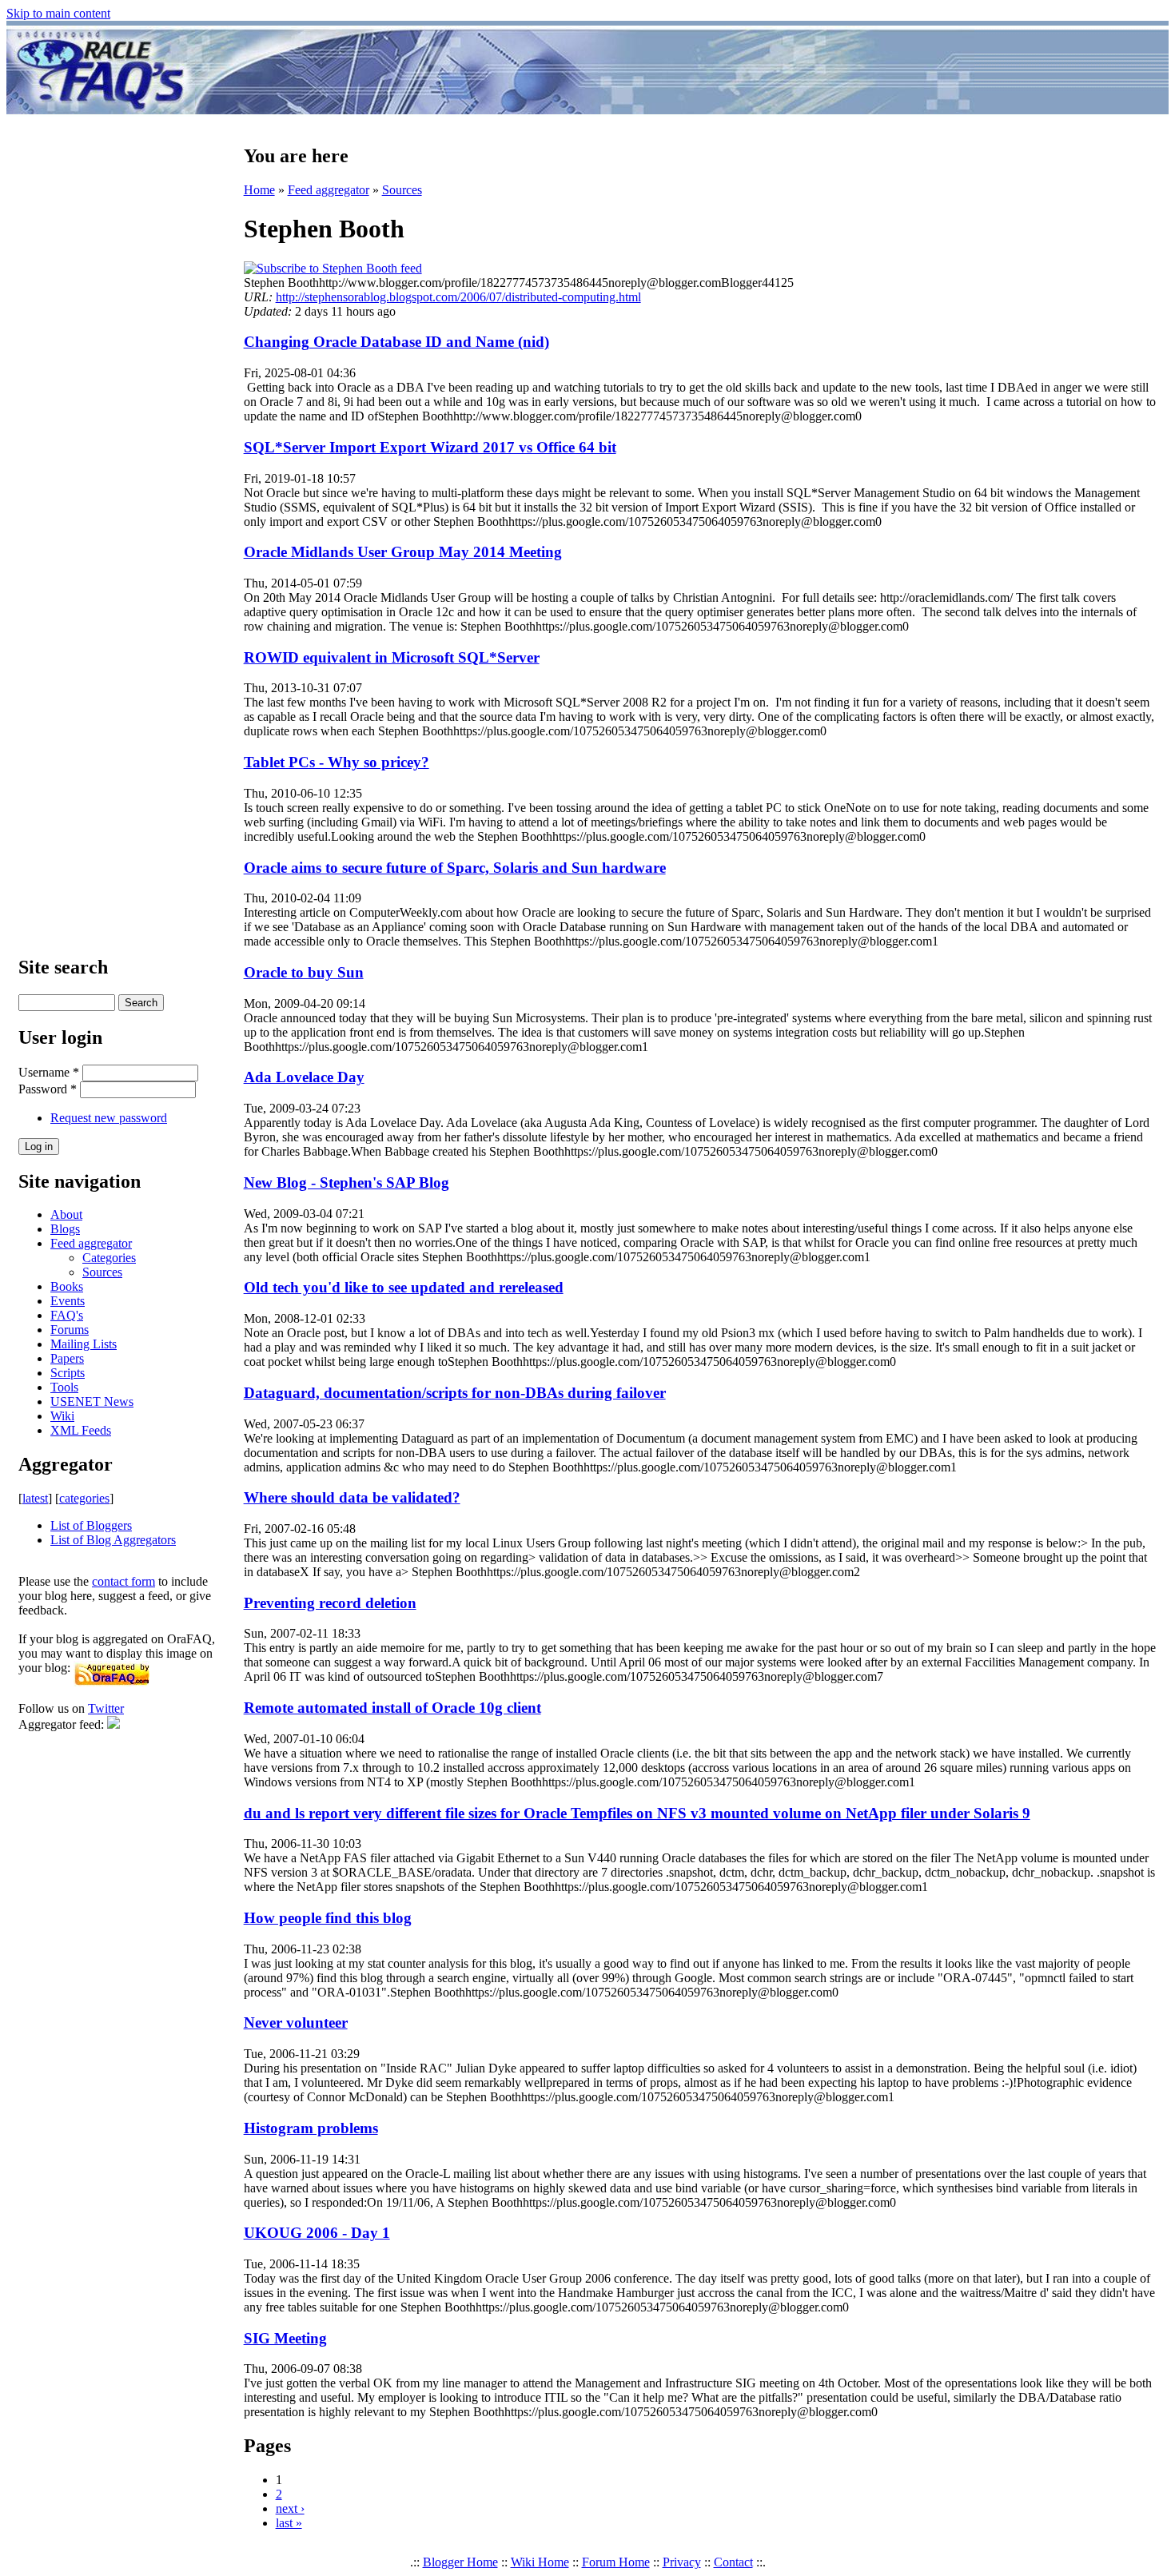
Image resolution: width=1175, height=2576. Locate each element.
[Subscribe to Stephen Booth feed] (333, 268)
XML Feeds (81, 1430)
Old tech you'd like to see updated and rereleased (404, 1287)
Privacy (682, 2562)
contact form (123, 1581)
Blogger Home (460, 2562)
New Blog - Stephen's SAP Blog (347, 1182)
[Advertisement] (682, 70)
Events (68, 1301)
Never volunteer (296, 2023)
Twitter (106, 1708)
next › (290, 2508)
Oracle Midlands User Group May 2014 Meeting (403, 552)
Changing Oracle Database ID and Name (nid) (396, 342)
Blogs (65, 1229)
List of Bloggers (91, 1525)
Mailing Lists (84, 1344)
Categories (109, 1258)
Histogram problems (311, 2128)
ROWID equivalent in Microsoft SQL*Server (392, 657)
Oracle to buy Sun (304, 972)
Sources (102, 1272)
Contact (733, 2562)
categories (84, 1498)
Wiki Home (540, 2562)
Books (67, 1286)
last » (289, 2523)
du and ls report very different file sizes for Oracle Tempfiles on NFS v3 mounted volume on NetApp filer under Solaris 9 (637, 1813)
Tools (64, 1387)
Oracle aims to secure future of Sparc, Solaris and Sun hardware (455, 868)
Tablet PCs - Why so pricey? (337, 762)
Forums (70, 1330)
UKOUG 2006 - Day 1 (317, 2233)
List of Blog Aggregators (113, 1540)
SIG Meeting (285, 2338)
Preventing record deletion (330, 1603)
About (66, 1214)
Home (259, 190)
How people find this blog (328, 1918)
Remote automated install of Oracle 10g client (392, 1708)
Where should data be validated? (352, 1497)
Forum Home (616, 2562)
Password (48, 1089)
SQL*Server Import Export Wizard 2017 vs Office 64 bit (430, 447)
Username (49, 1072)
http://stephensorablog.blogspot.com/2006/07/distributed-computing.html (458, 297)
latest (35, 1498)
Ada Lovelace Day (304, 1077)
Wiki (62, 1416)
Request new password (109, 1118)
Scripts (68, 1373)
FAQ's (67, 1315)
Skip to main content (58, 13)
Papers (67, 1358)
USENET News (92, 1401)
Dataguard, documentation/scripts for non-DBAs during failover (455, 1393)
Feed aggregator (91, 1243)
